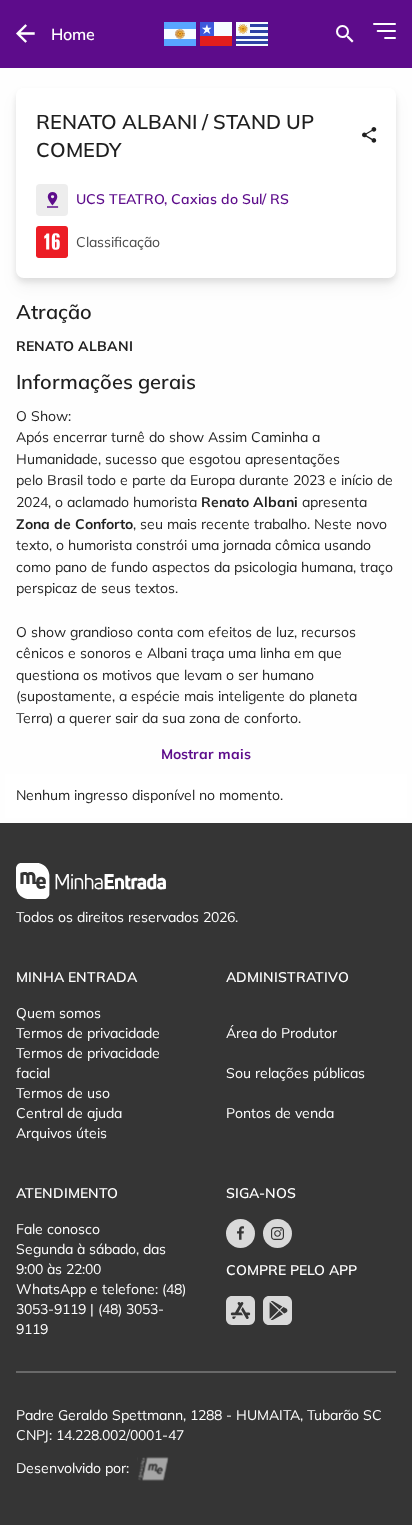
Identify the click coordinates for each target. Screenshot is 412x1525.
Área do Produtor (281, 1033)
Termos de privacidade (88, 1033)
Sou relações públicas (295, 1073)
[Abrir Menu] (384, 31)
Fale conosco (58, 1229)
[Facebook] (240, 1233)
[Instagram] (277, 1233)
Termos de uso (63, 1093)
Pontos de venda (280, 1113)
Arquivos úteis (61, 1133)
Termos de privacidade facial (88, 1063)
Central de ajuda (69, 1113)
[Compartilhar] (369, 136)
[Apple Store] (240, 1310)
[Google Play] (277, 1310)
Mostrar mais (206, 754)
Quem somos (58, 1013)
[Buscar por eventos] (344, 34)
